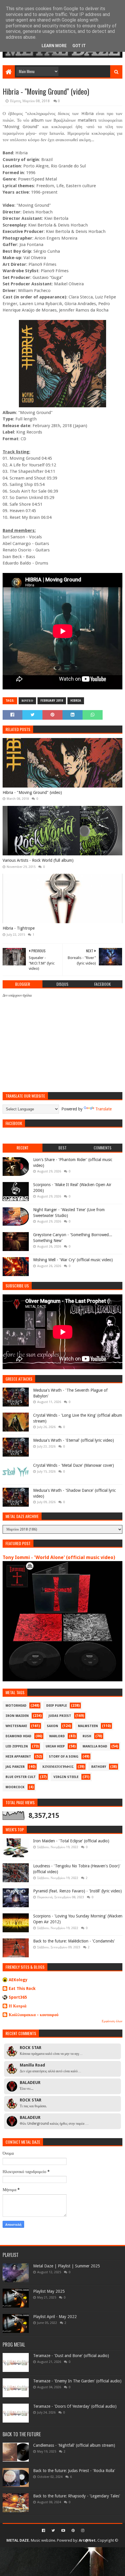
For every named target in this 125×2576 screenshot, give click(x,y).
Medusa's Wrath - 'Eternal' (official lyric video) (74, 1440)
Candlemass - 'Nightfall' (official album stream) (74, 2445)
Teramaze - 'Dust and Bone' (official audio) (71, 2356)
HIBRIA (76, 701)
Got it (79, 46)
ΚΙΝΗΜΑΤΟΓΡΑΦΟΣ (58, 1767)
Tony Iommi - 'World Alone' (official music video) (59, 1557)
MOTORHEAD (16, 1706)
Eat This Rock (22, 1988)
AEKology (18, 1980)
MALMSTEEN (88, 1726)
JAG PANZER (15, 1767)
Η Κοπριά (18, 2006)
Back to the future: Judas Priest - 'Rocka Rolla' (74, 2471)
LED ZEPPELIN (17, 1746)
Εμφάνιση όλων (112, 2021)
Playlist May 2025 (49, 2291)
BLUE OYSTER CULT (21, 1777)
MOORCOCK (15, 1787)
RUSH (87, 1736)
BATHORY (99, 1767)
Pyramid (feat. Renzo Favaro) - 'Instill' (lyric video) (77, 1891)
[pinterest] (73, 2531)
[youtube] (63, 2531)
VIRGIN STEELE (66, 1777)
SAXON (52, 1726)
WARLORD (57, 1736)
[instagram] (82, 2531)
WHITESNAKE (16, 1726)
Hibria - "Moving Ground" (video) (32, 792)
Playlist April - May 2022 (55, 2317)
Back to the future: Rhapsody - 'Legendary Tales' (77, 2496)
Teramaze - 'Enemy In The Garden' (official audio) (77, 2381)
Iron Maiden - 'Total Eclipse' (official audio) (71, 1841)
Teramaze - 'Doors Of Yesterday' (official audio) (75, 2406)
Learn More (54, 46)
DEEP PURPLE (57, 1706)
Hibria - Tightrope (19, 928)
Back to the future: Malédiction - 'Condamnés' (74, 1941)
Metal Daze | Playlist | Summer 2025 (67, 2266)
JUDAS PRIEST (60, 1716)
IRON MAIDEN (17, 1716)
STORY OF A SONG (64, 1757)
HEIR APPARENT (18, 1757)
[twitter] (53, 2531)
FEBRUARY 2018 (52, 701)
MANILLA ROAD (95, 1746)
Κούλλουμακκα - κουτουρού (34, 2015)
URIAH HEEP (55, 1746)
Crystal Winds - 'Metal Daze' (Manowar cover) (74, 1465)
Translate (103, 1109)
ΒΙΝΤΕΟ (27, 701)
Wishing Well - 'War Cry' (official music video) (73, 1260)
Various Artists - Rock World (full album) (38, 860)
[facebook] (43, 2531)
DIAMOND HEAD (18, 1736)
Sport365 (18, 1997)
